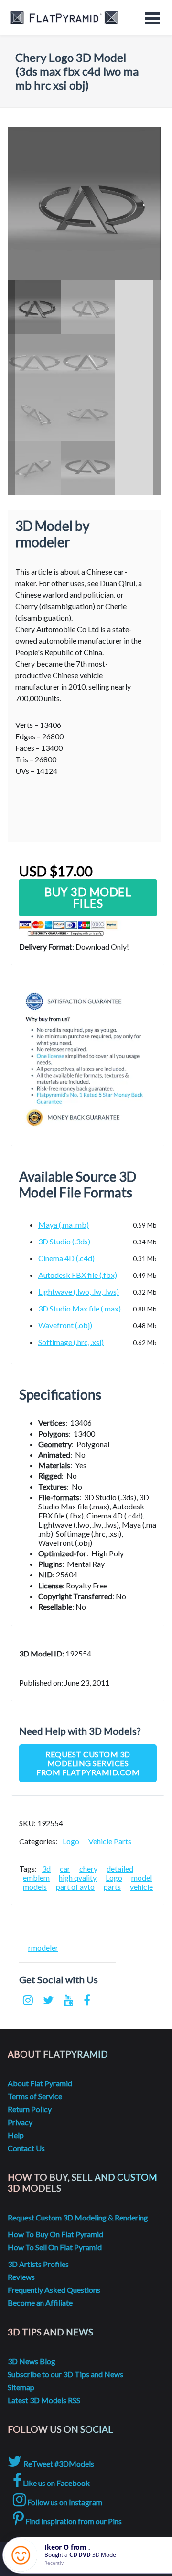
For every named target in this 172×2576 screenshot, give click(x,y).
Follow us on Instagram (64, 2502)
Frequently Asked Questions (54, 2290)
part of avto (75, 1887)
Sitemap (21, 2387)
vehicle (141, 1887)
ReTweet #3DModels (58, 2464)
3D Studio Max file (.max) (80, 1308)
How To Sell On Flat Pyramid (55, 2247)
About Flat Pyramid (40, 2083)
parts (112, 1887)
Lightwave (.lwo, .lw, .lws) (79, 1292)
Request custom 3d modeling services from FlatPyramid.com (88, 1763)
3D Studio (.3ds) (64, 1241)
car (65, 1869)
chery (88, 1869)
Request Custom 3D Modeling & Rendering (78, 2217)
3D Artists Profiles (38, 2264)
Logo (71, 1841)
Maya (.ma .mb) (64, 1225)
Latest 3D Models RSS (44, 2400)
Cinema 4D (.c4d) (66, 1258)
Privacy (20, 2122)
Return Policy (30, 2109)
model (142, 1878)
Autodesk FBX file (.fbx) (78, 1275)
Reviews (21, 2277)
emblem (36, 1878)
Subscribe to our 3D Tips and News (65, 2374)
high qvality (78, 1878)
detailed (120, 1869)
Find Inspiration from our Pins (73, 2521)
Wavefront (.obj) (65, 1325)
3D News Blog (32, 2361)
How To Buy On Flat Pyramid (55, 2234)
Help (16, 2135)
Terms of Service (35, 2096)
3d (46, 1869)
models (35, 1887)
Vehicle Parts (110, 1841)
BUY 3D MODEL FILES (88, 897)
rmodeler (43, 1948)
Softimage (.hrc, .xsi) (71, 1342)
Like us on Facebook (56, 2483)
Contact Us (26, 2148)
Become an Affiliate (40, 2303)
